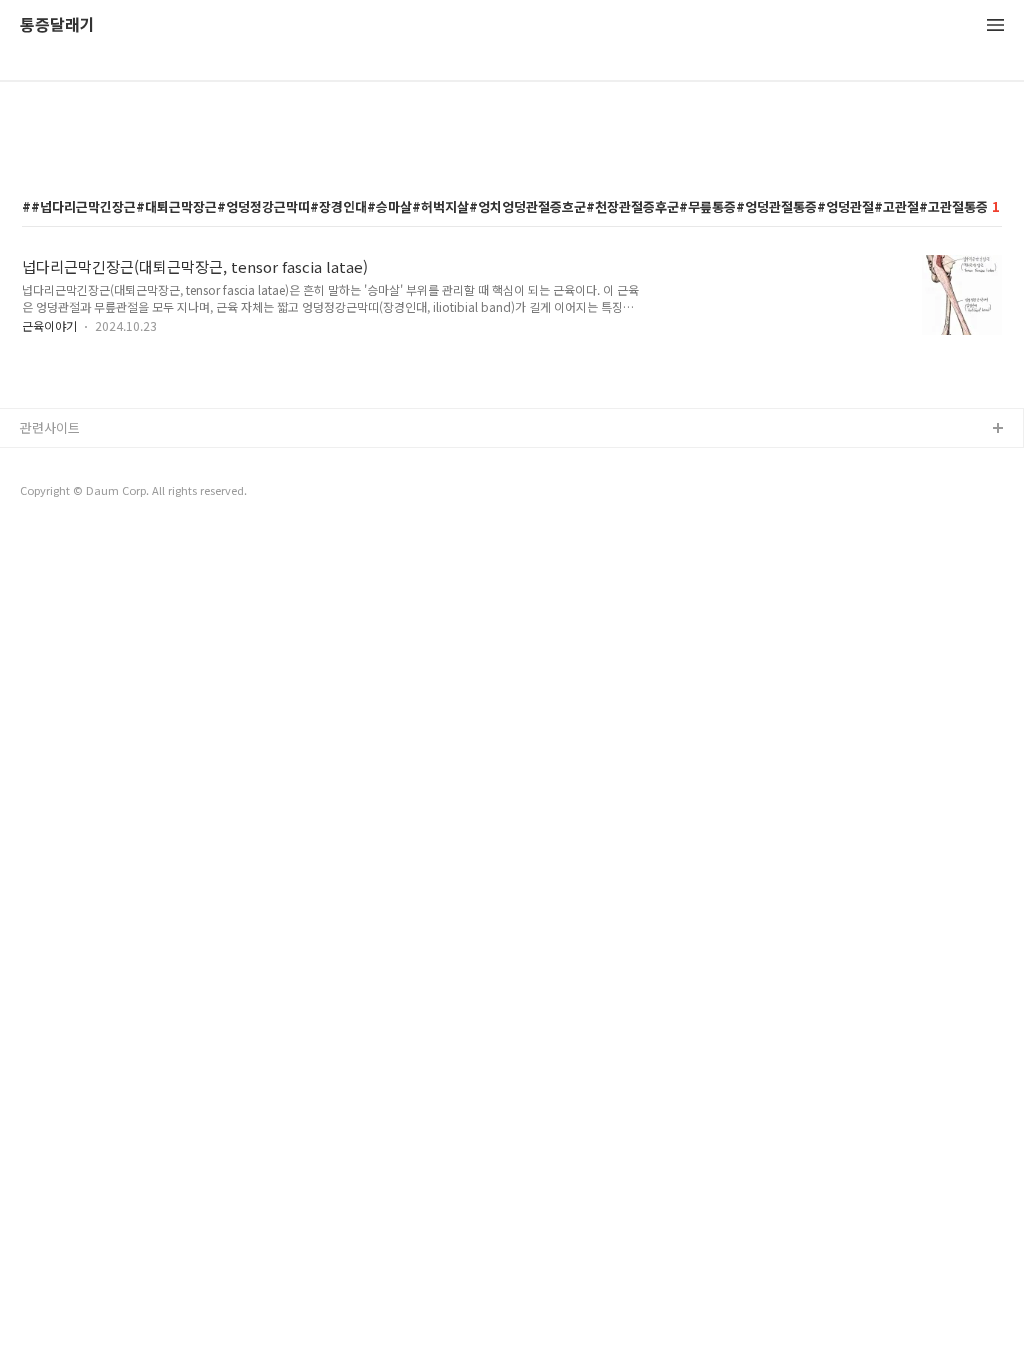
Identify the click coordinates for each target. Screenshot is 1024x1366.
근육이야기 (49, 325)
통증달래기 (57, 25)
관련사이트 (50, 427)
